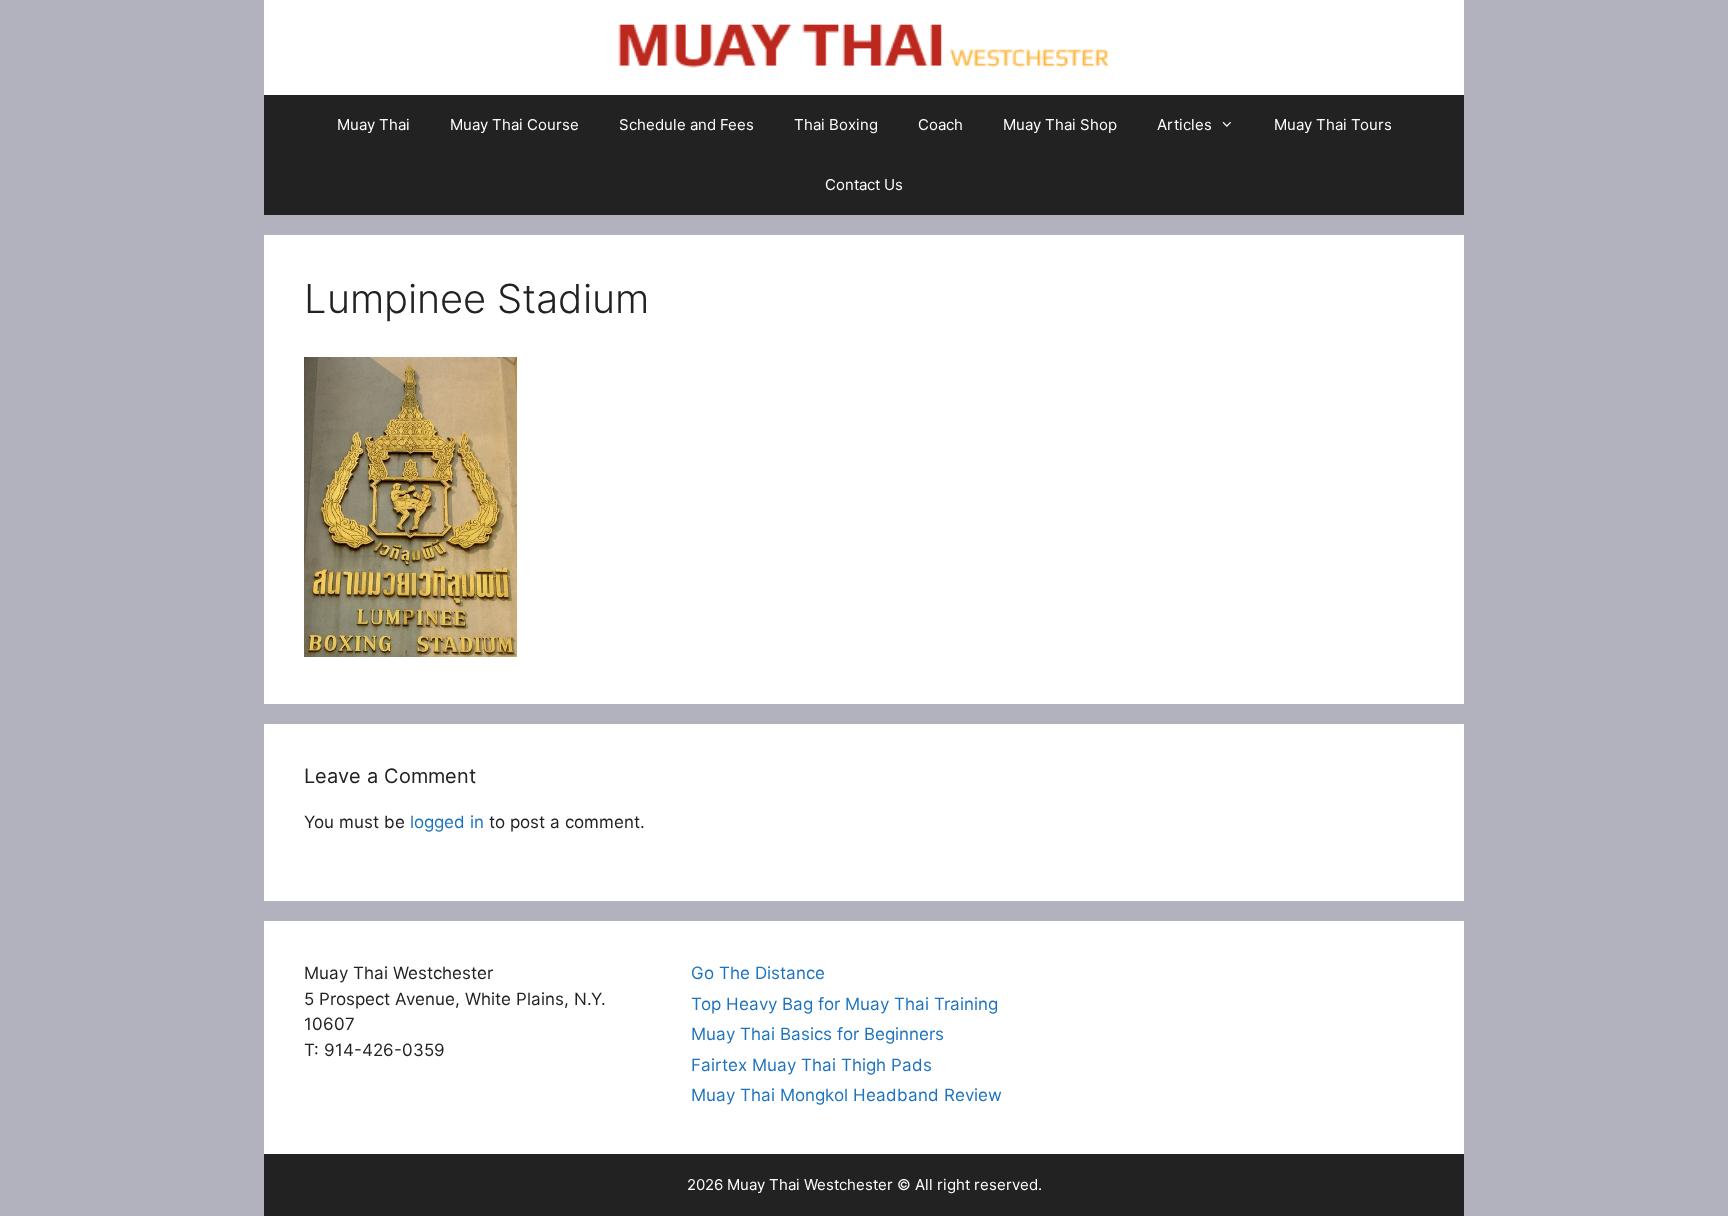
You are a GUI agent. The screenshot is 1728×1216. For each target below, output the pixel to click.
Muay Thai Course (514, 124)
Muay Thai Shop (1060, 124)
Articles (1184, 124)
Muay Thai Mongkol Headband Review (846, 1095)
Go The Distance (758, 973)
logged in (447, 822)
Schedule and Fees (686, 124)
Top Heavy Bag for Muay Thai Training (844, 1004)
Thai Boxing (836, 124)
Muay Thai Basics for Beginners (817, 1034)
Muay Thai (373, 124)
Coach (940, 124)
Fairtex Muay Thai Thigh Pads (811, 1065)
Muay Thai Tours (1333, 124)
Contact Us (864, 184)
